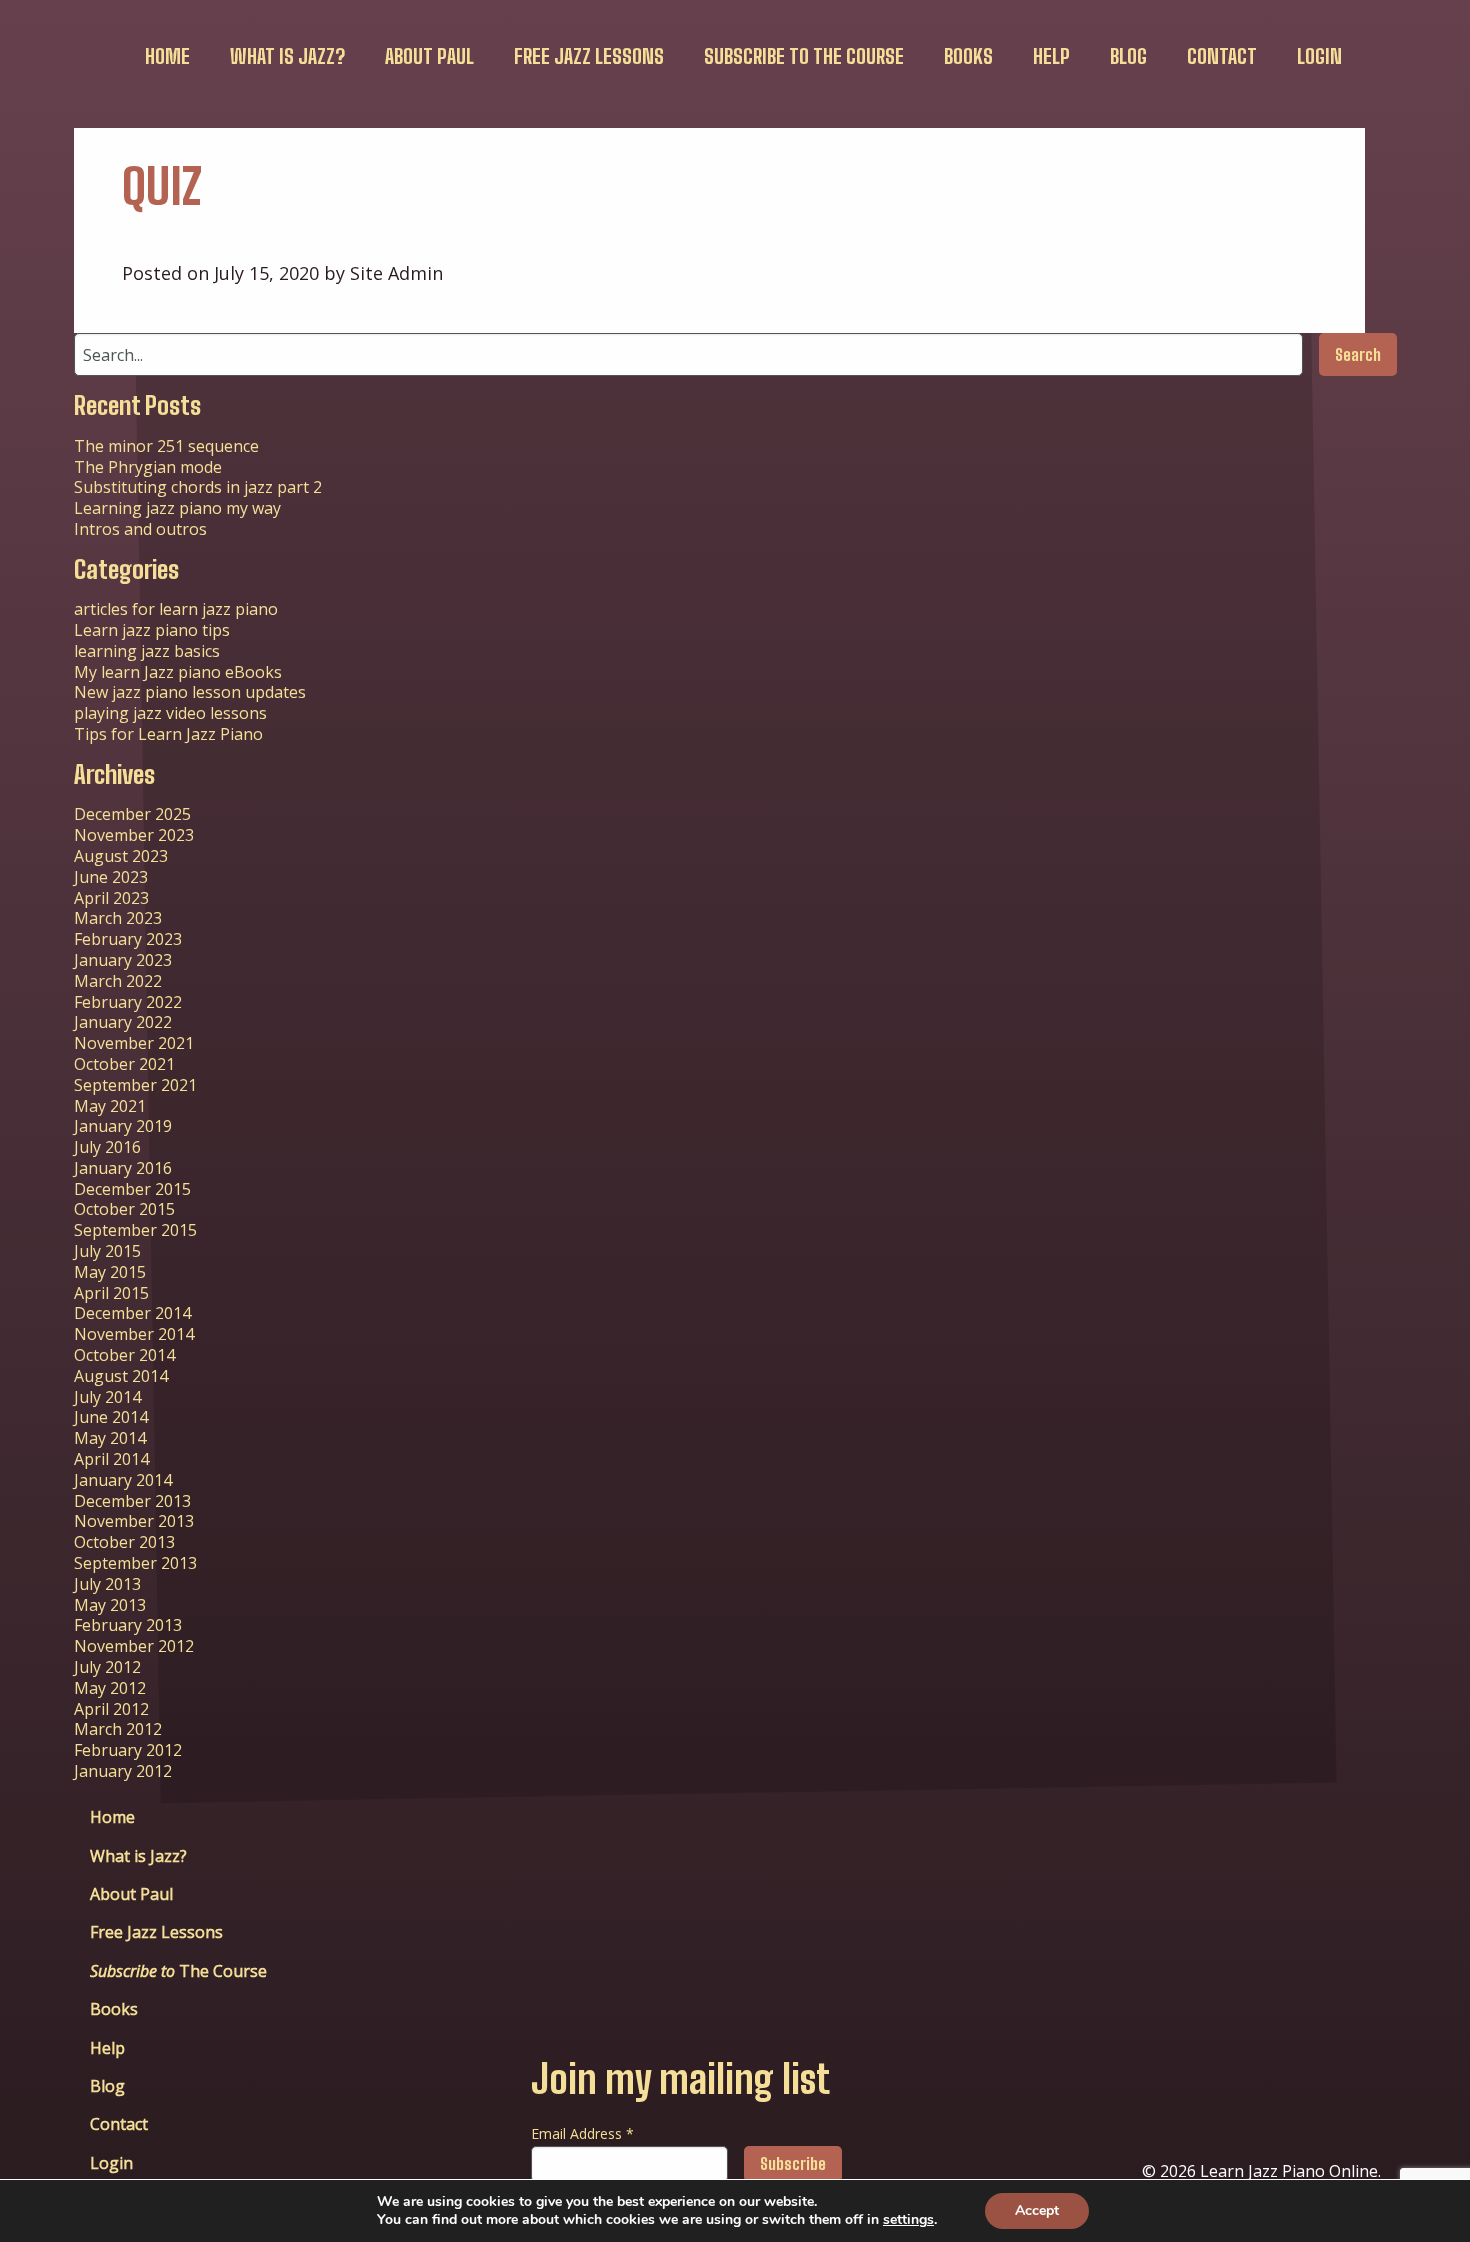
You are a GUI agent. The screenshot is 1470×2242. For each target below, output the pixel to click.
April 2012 (111, 1709)
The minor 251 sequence (166, 446)
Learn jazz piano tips (152, 630)
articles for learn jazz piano (176, 609)
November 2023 (134, 835)
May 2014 (110, 1438)
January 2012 (123, 1771)
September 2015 (135, 1230)
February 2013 (128, 1625)
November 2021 (134, 1043)
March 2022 (118, 981)
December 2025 (132, 814)
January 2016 (123, 1168)
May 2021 (110, 1106)
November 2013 (134, 1521)
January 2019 (123, 1126)
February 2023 (128, 939)
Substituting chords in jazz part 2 (198, 487)
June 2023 (111, 877)
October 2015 (124, 1209)
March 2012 (118, 1729)
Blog (1128, 56)
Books (968, 56)
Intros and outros (140, 529)
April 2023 (111, 898)
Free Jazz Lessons (589, 56)
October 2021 (124, 1064)
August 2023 (121, 856)
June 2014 (111, 1417)
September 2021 (135, 1085)
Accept (1037, 2210)
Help (1051, 56)
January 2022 (123, 1022)
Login (1319, 56)
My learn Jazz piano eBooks (178, 672)
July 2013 (107, 1584)
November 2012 (134, 1646)
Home (167, 56)
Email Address (582, 2133)
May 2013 (110, 1605)
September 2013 (135, 1563)
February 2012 (128, 1750)
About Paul (429, 56)
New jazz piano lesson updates (190, 692)
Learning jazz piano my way (177, 508)
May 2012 (110, 1688)
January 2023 (123, 960)
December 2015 (132, 1189)
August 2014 (121, 1376)
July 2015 (107, 1251)
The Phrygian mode (148, 467)
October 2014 (124, 1355)
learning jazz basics (147, 651)
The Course (804, 56)
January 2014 (123, 1480)
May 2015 (110, 1272)
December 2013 (132, 1501)
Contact (1222, 56)
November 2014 (134, 1334)
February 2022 (128, 1002)
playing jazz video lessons (170, 713)
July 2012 (107, 1667)
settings (908, 2220)
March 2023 (118, 918)
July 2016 (107, 1147)
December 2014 (132, 1313)
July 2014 (107, 1397)
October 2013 (124, 1542)
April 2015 (111, 1293)
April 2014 (111, 1459)
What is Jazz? (287, 56)
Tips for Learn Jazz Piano (168, 734)
